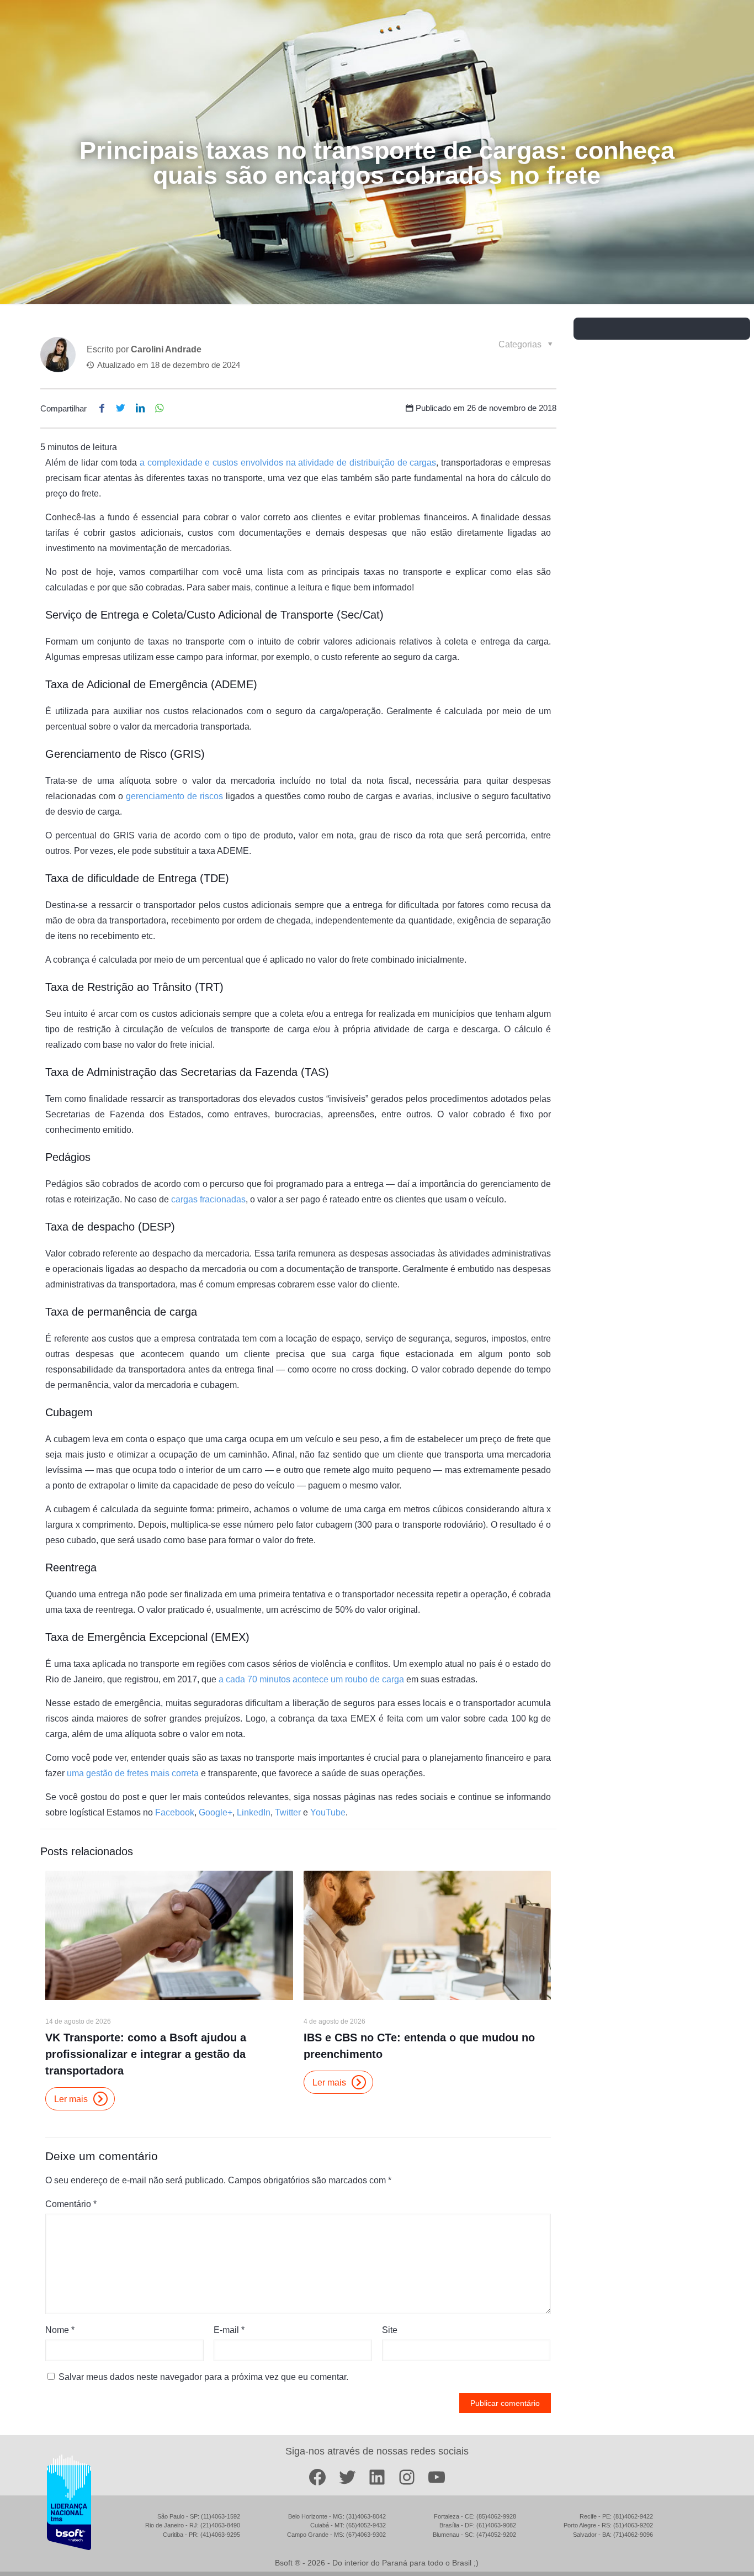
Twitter (288, 1812)
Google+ (216, 1812)
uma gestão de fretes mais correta (133, 1773)
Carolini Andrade (166, 349)
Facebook (175, 1812)
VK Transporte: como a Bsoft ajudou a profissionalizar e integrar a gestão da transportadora (146, 2054)
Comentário (71, 2204)
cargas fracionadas (208, 1199)
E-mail (229, 2330)
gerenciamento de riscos (174, 796)
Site (390, 2330)
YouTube (328, 1812)
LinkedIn (254, 1812)
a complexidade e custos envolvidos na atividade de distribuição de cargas (288, 463)
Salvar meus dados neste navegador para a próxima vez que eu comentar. (203, 2377)
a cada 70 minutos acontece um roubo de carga (311, 1679)
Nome (60, 2330)
